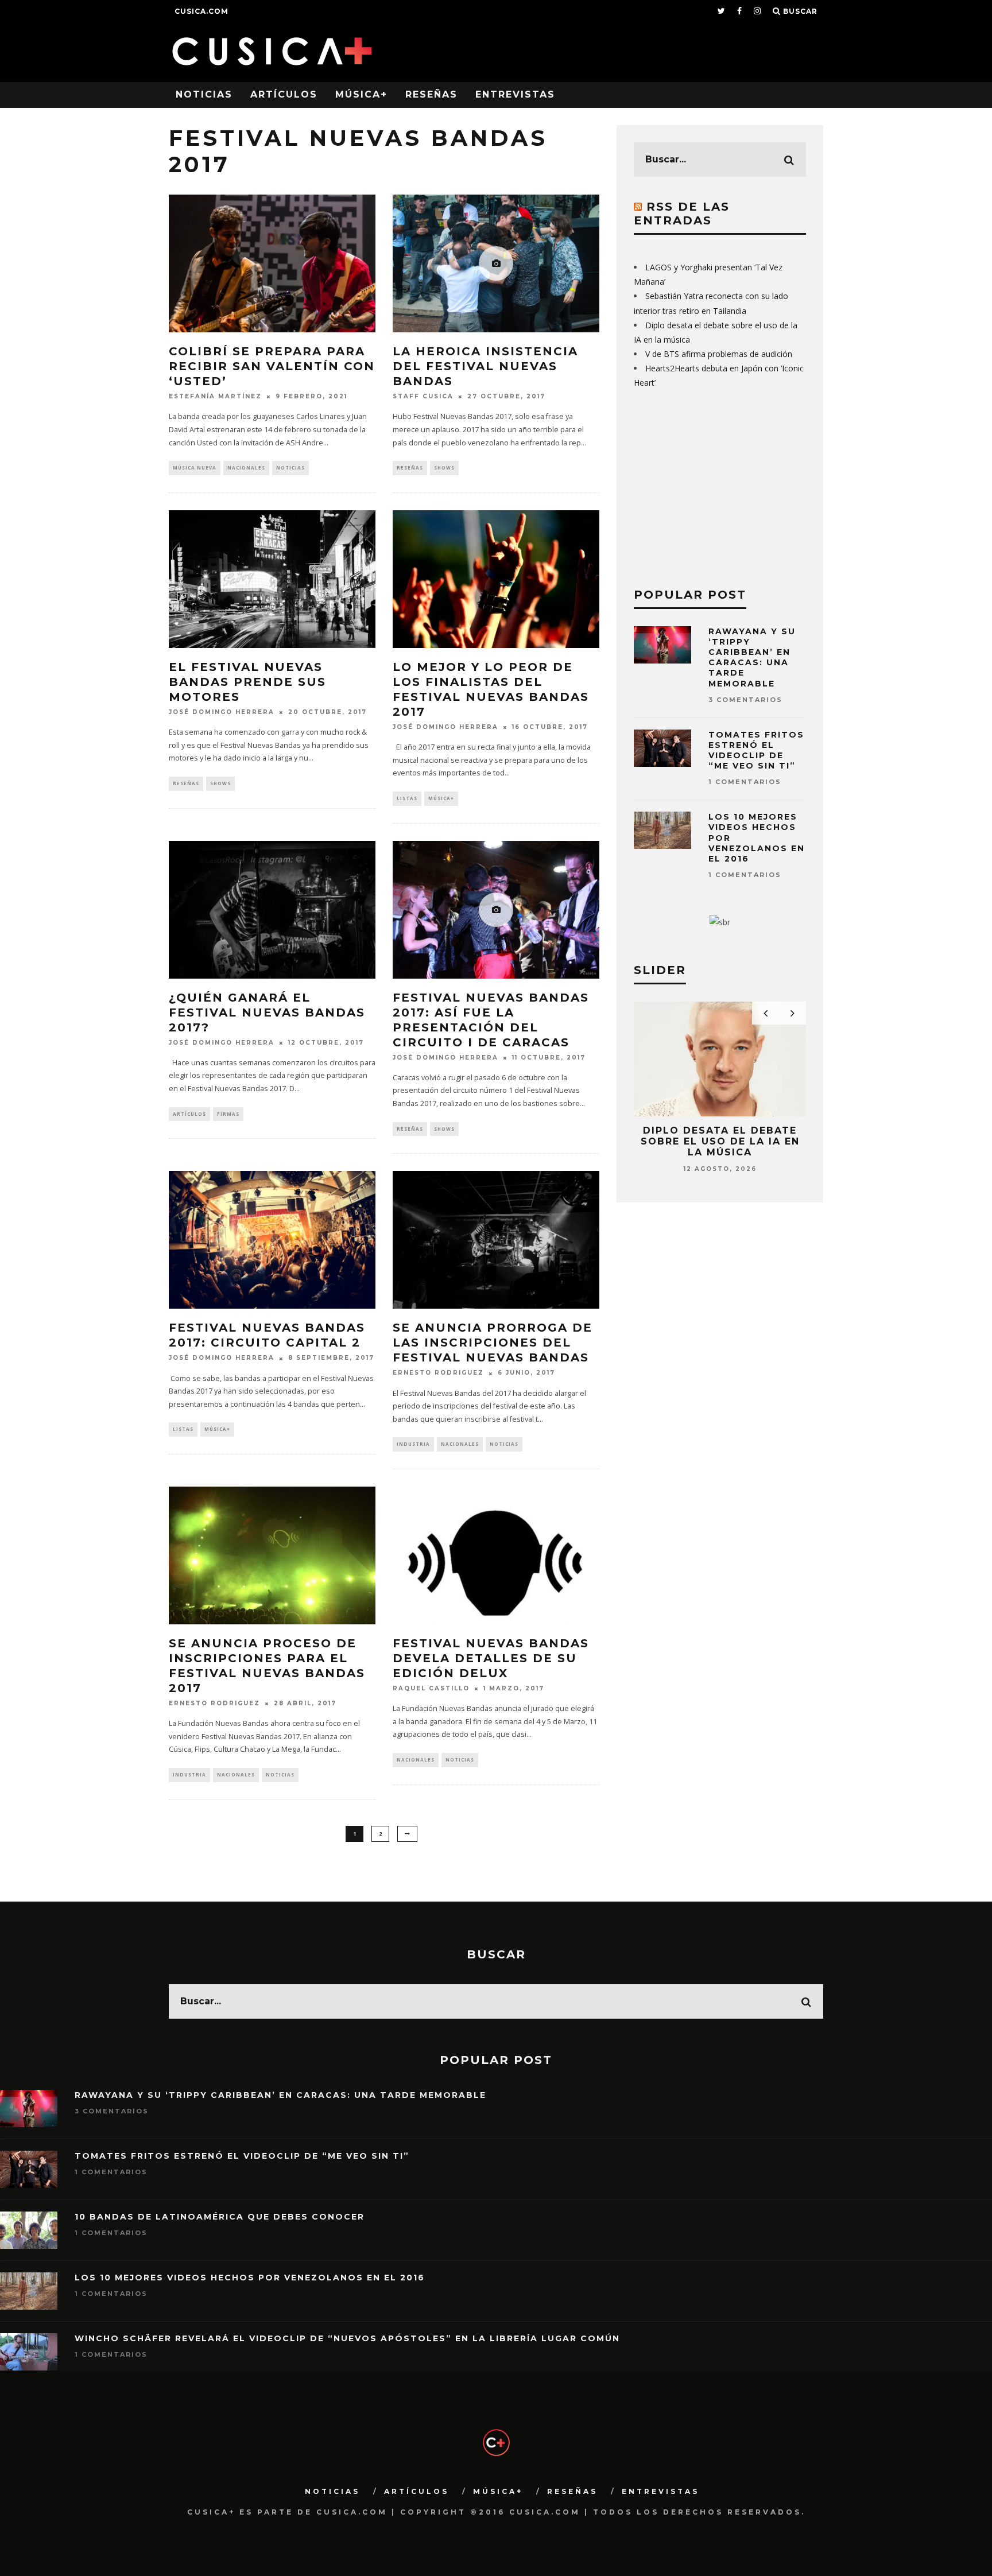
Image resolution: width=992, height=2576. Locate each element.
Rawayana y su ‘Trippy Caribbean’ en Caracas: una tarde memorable (752, 657)
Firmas (228, 1114)
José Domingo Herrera (222, 712)
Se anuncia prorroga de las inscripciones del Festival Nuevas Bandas (493, 1343)
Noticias (204, 94)
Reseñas (431, 94)
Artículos (284, 94)
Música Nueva (195, 468)
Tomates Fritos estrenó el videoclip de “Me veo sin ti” (756, 750)
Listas (407, 798)
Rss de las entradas (682, 214)
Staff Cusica (423, 396)
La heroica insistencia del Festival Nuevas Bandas (485, 366)
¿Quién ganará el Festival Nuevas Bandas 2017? (267, 1012)
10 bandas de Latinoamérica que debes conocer (220, 2217)
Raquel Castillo (431, 1688)
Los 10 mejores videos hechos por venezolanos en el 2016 (250, 2278)
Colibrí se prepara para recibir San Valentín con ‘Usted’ (272, 366)
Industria (413, 1444)
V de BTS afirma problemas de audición (719, 354)
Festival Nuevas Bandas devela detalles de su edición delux (491, 1658)
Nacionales (246, 468)
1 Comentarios (745, 782)
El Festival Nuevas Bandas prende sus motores (247, 682)
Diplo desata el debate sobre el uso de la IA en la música (720, 1141)
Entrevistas (515, 94)
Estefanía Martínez (215, 396)
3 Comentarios (745, 700)
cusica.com (201, 11)
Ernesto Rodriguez (438, 1373)
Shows (444, 468)
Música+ (361, 94)
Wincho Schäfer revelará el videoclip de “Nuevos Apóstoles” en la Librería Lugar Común (347, 2338)
